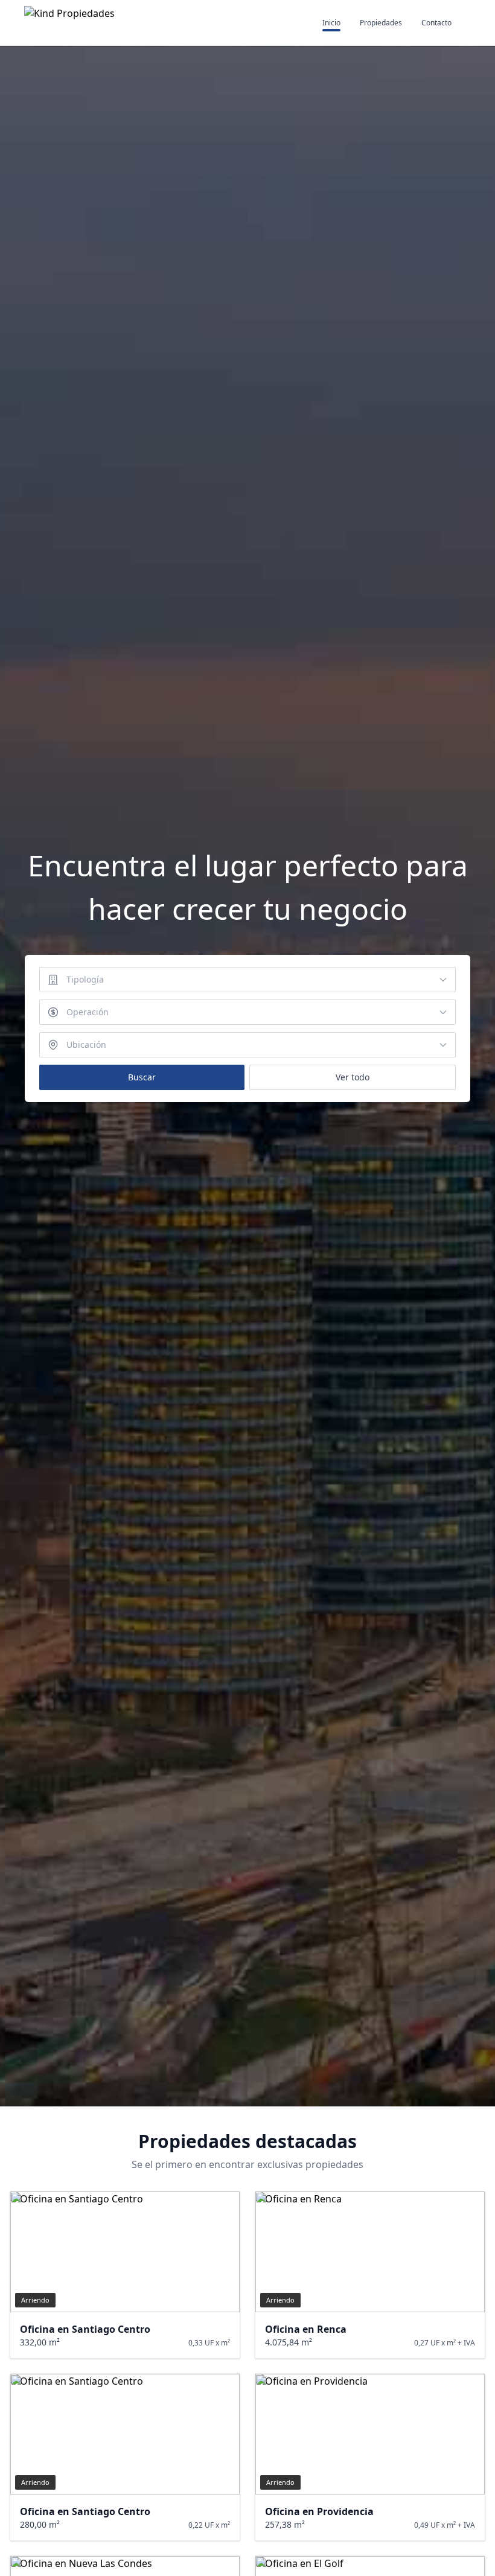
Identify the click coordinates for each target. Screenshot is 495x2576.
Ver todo (353, 1077)
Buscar (142, 1077)
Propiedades (381, 23)
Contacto (436, 23)
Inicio (331, 23)
